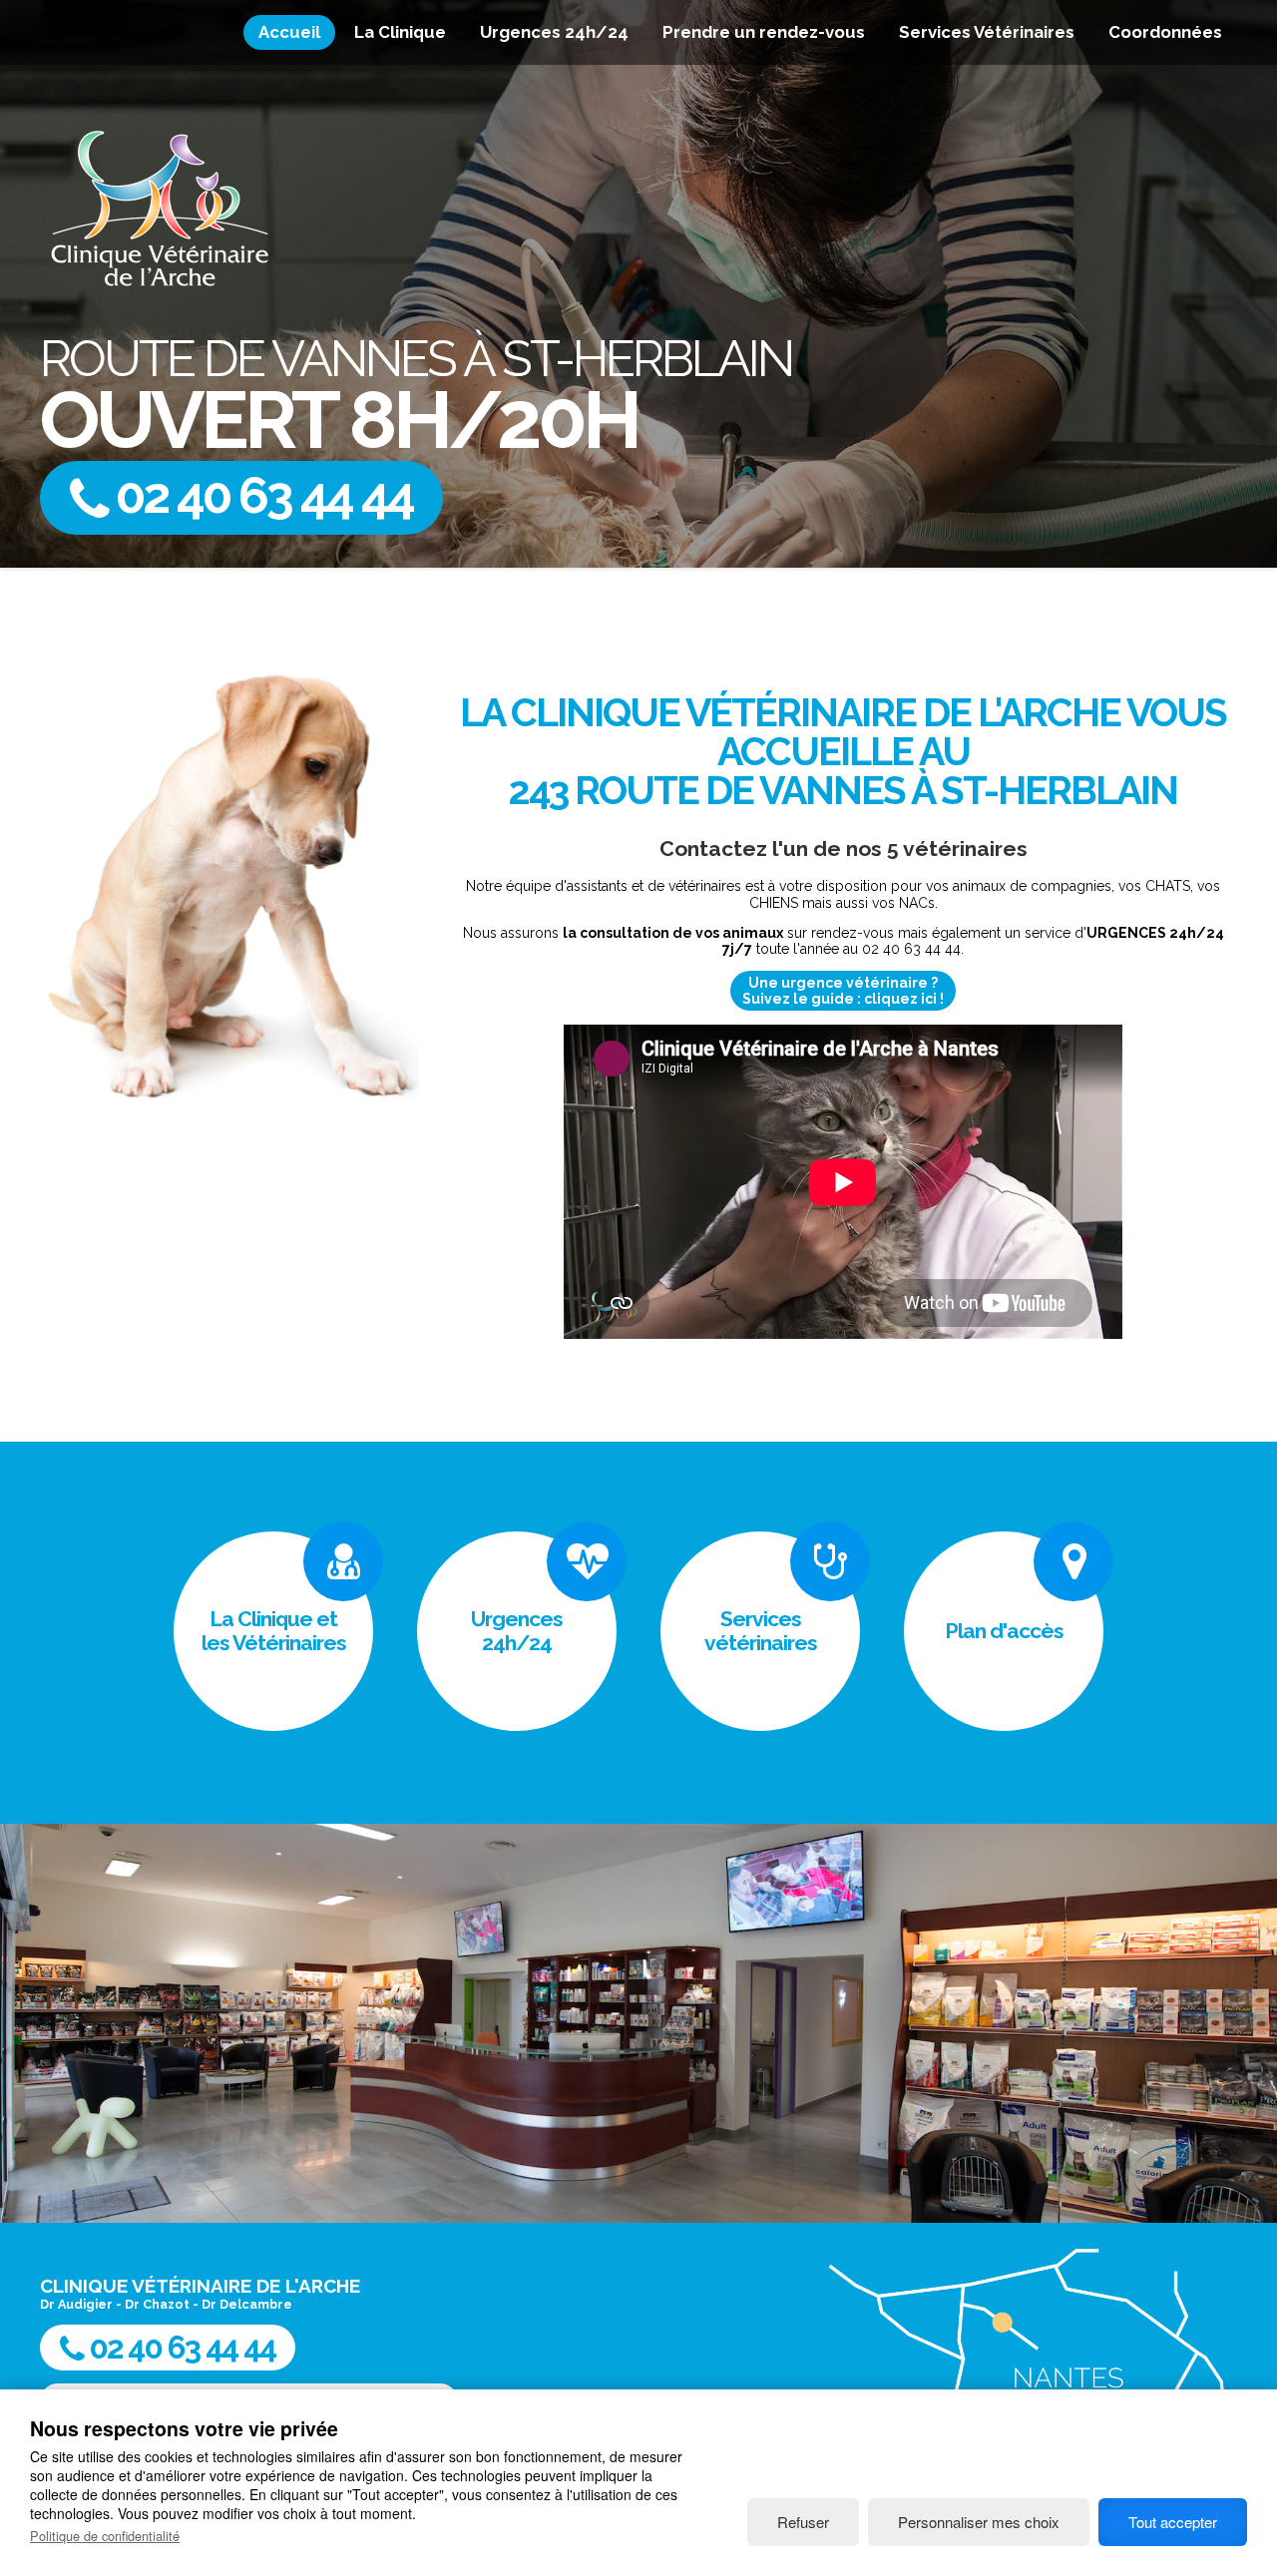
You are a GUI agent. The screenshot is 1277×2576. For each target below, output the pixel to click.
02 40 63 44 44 (260, 495)
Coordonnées (1165, 32)
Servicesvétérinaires (761, 1631)
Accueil (289, 32)
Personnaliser (979, 2522)
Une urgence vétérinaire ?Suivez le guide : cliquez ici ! (843, 991)
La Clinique (400, 32)
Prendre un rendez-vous (764, 32)
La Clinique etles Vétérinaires (274, 1631)
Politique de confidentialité (105, 2536)
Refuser (803, 2522)
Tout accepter (1173, 2522)
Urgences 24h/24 (554, 32)
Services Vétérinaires (987, 32)
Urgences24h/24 (517, 1631)
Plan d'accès (1004, 1631)
